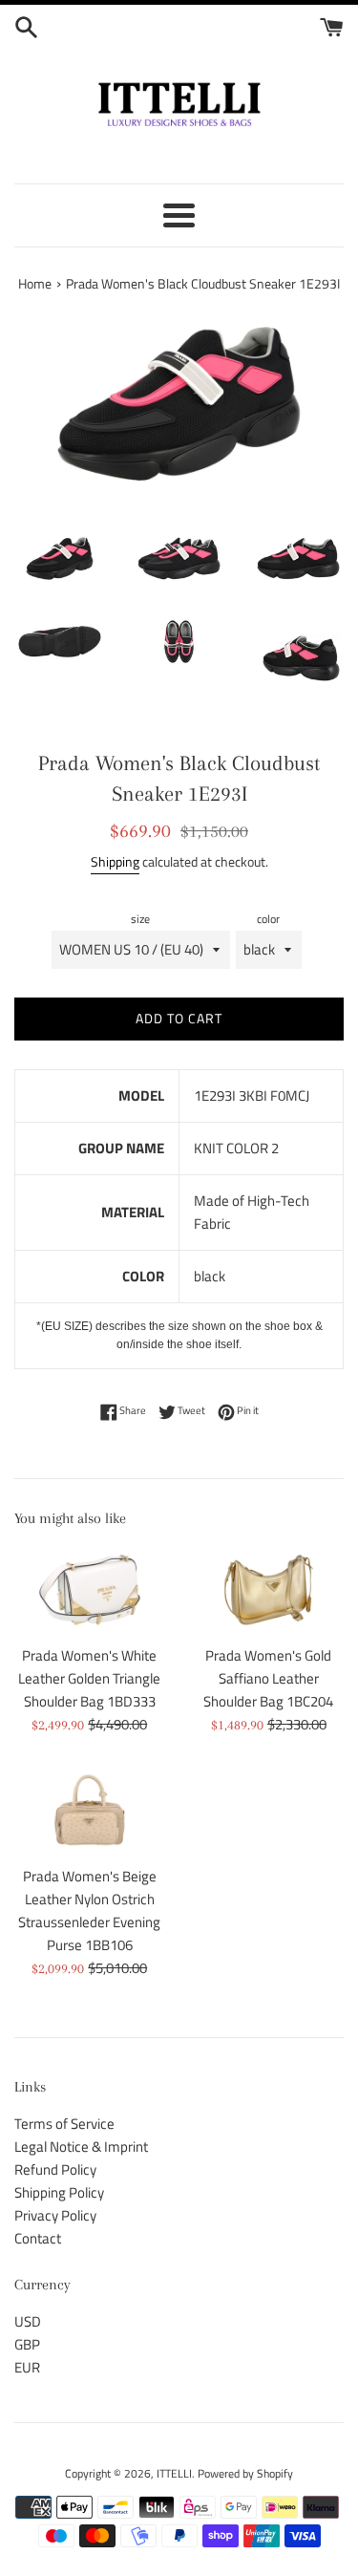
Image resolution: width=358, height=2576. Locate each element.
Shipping (115, 861)
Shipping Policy (59, 2192)
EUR (27, 2367)
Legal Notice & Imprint (81, 2147)
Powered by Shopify (245, 2473)
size (140, 919)
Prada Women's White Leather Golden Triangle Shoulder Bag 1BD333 (89, 1678)
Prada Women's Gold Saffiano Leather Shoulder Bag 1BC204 (268, 1678)
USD (28, 2321)
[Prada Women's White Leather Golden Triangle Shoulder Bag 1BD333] (90, 1590)
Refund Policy (55, 2169)
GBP (27, 2344)
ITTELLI (174, 2473)
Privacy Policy (55, 2215)
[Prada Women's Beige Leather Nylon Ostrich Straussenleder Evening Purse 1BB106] (90, 1810)
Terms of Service (64, 2124)
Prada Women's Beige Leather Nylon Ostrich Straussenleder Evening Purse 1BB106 (89, 1911)
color (268, 919)
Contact (38, 2238)
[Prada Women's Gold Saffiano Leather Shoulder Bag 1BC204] (269, 1590)
